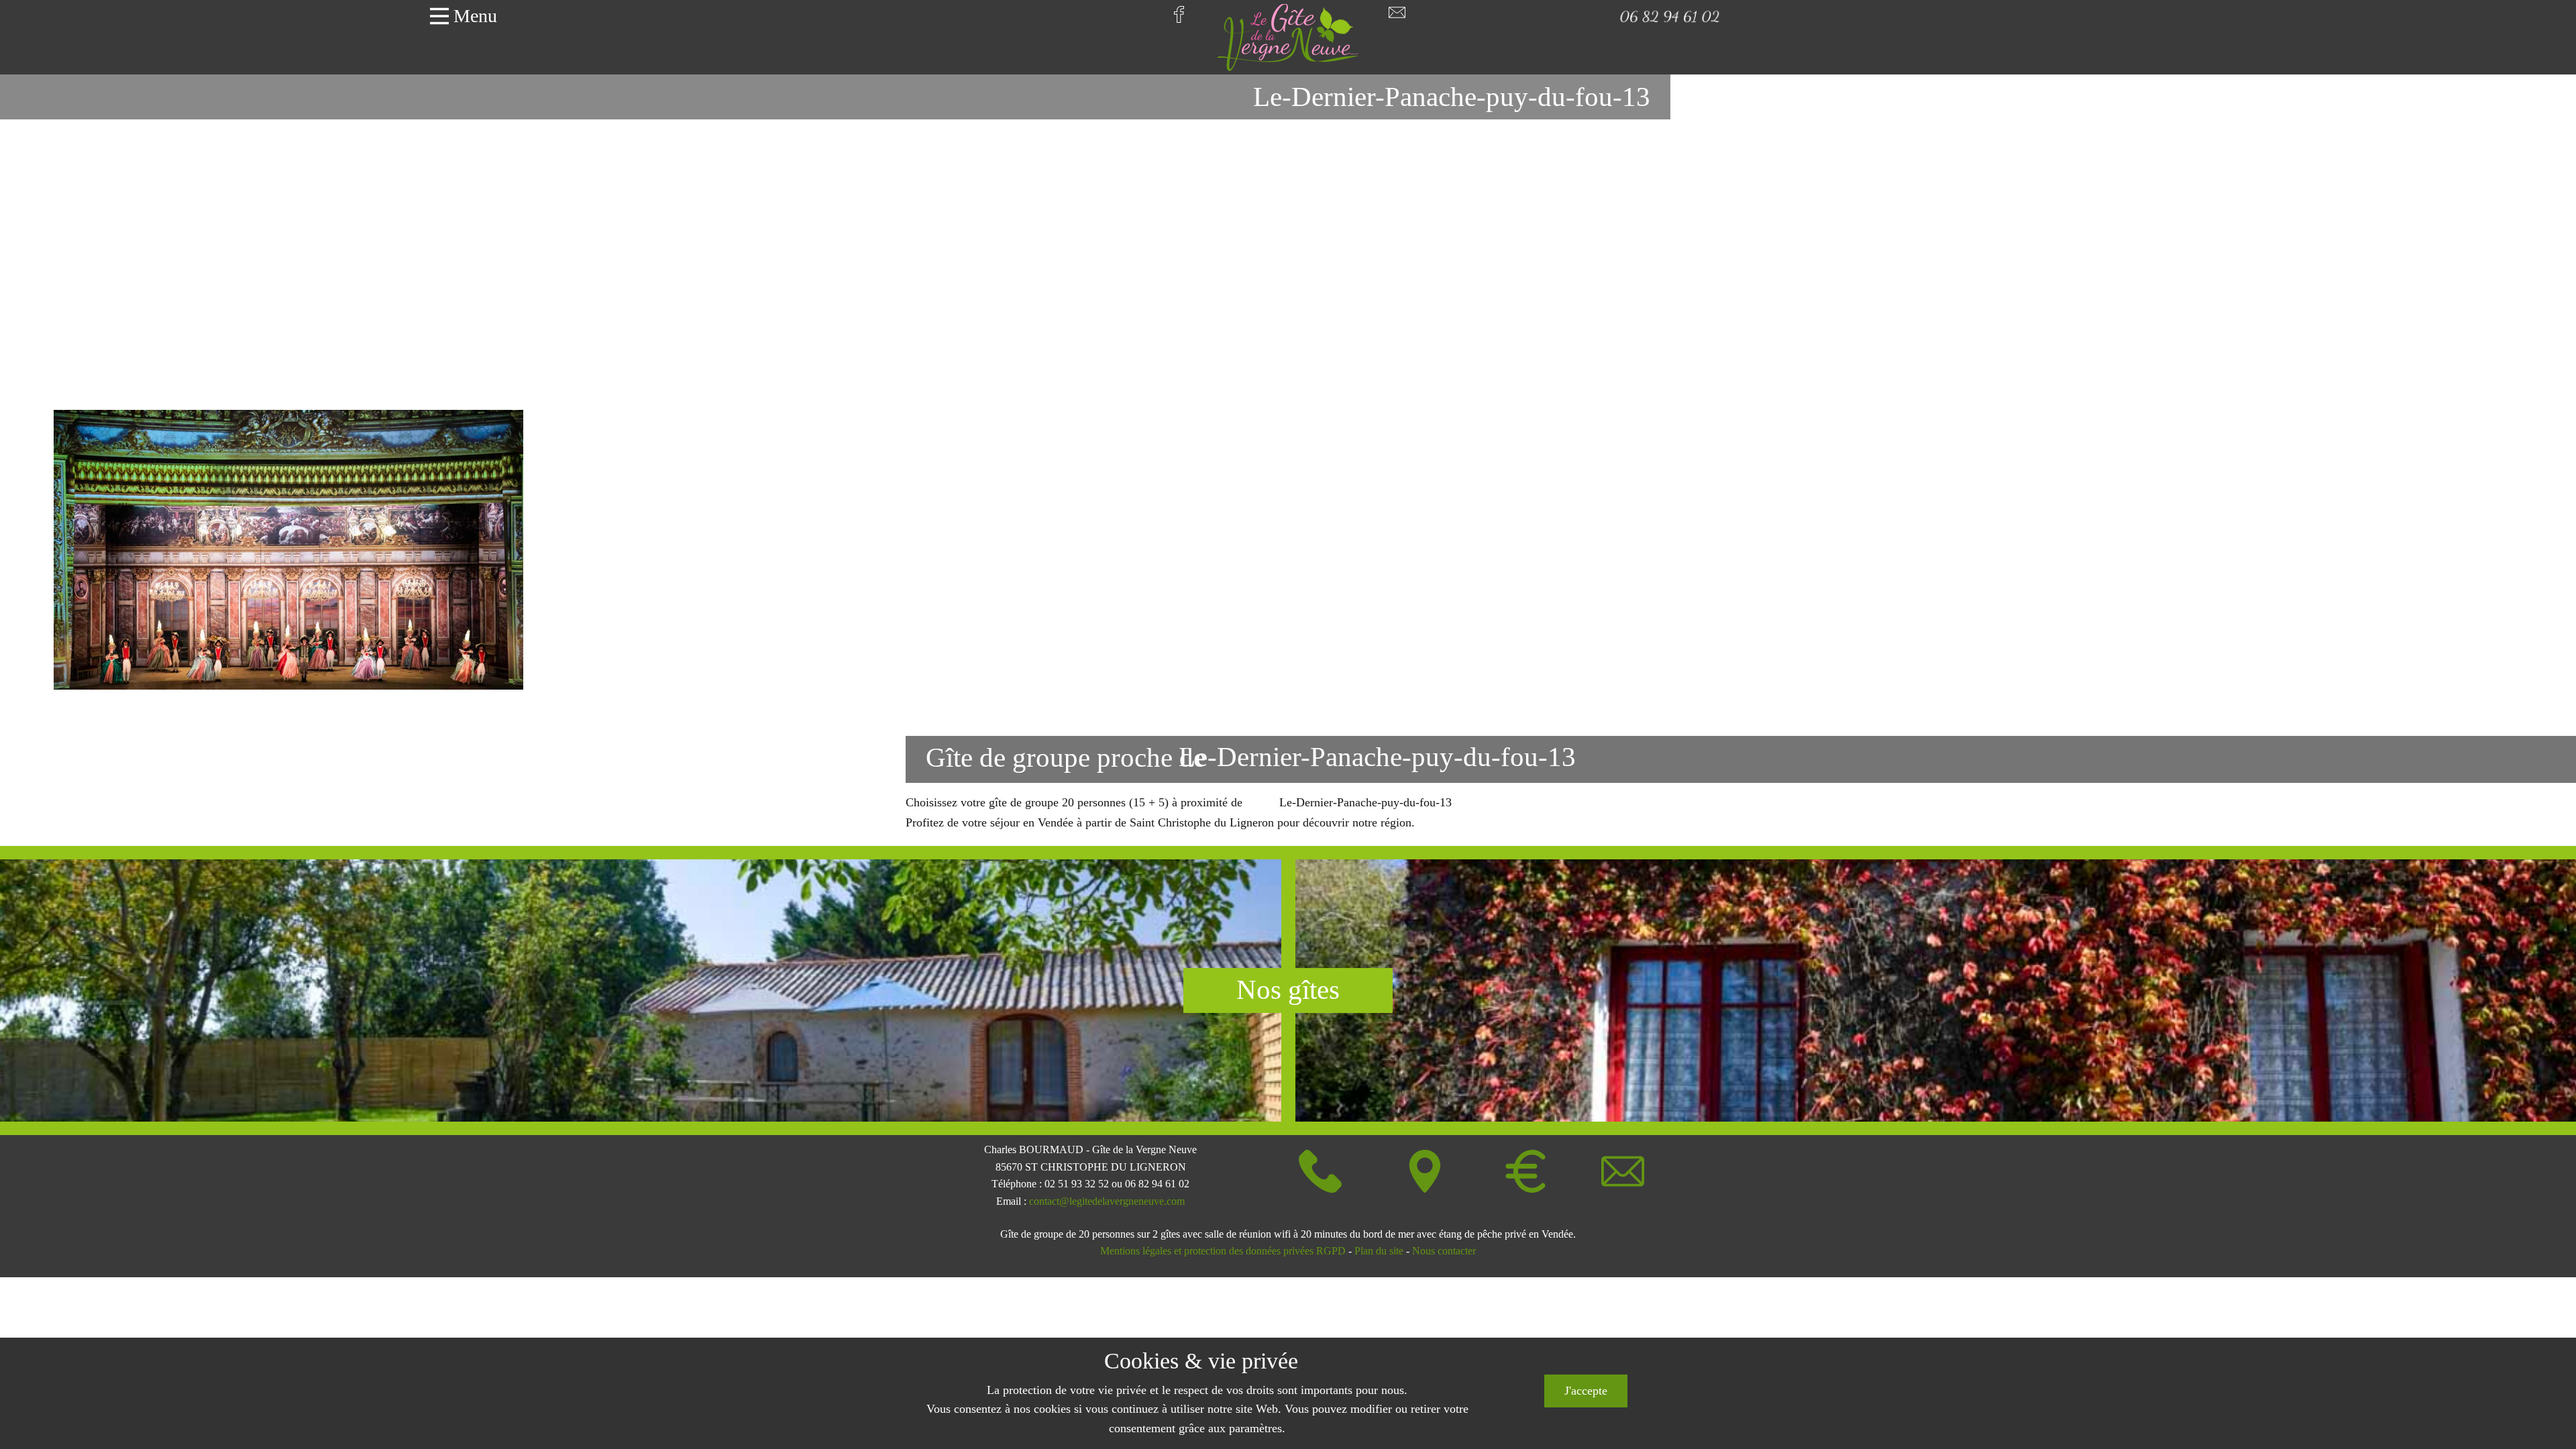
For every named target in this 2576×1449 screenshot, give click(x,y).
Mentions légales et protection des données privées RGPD (1223, 1251)
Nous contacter (1444, 1251)
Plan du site (1379, 1251)
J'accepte (1586, 1391)
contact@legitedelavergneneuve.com (1107, 1201)
